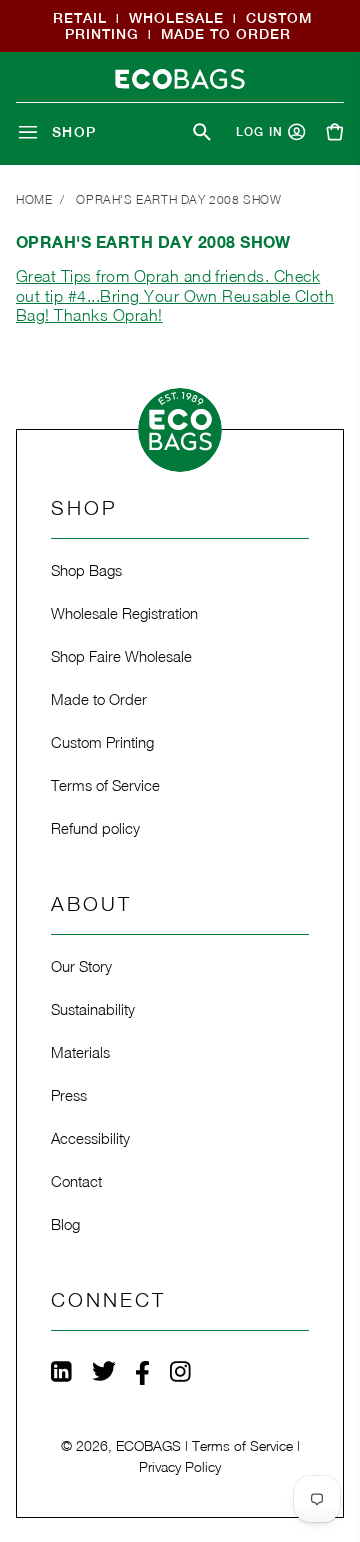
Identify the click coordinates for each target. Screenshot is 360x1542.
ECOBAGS (148, 1445)
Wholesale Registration (124, 613)
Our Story (81, 966)
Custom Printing (102, 742)
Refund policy (95, 828)
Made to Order (99, 699)
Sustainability (93, 1009)
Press (69, 1095)
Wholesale (176, 18)
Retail (80, 18)
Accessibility (90, 1138)
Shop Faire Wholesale (121, 656)
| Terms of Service (239, 1445)
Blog (65, 1224)
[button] (61, 132)
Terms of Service (105, 785)
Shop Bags (86, 570)
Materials (80, 1052)
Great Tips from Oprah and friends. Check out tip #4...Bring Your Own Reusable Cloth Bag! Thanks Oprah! (175, 295)
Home (34, 199)
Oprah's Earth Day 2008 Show (178, 199)
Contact (76, 1181)
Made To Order (226, 34)
